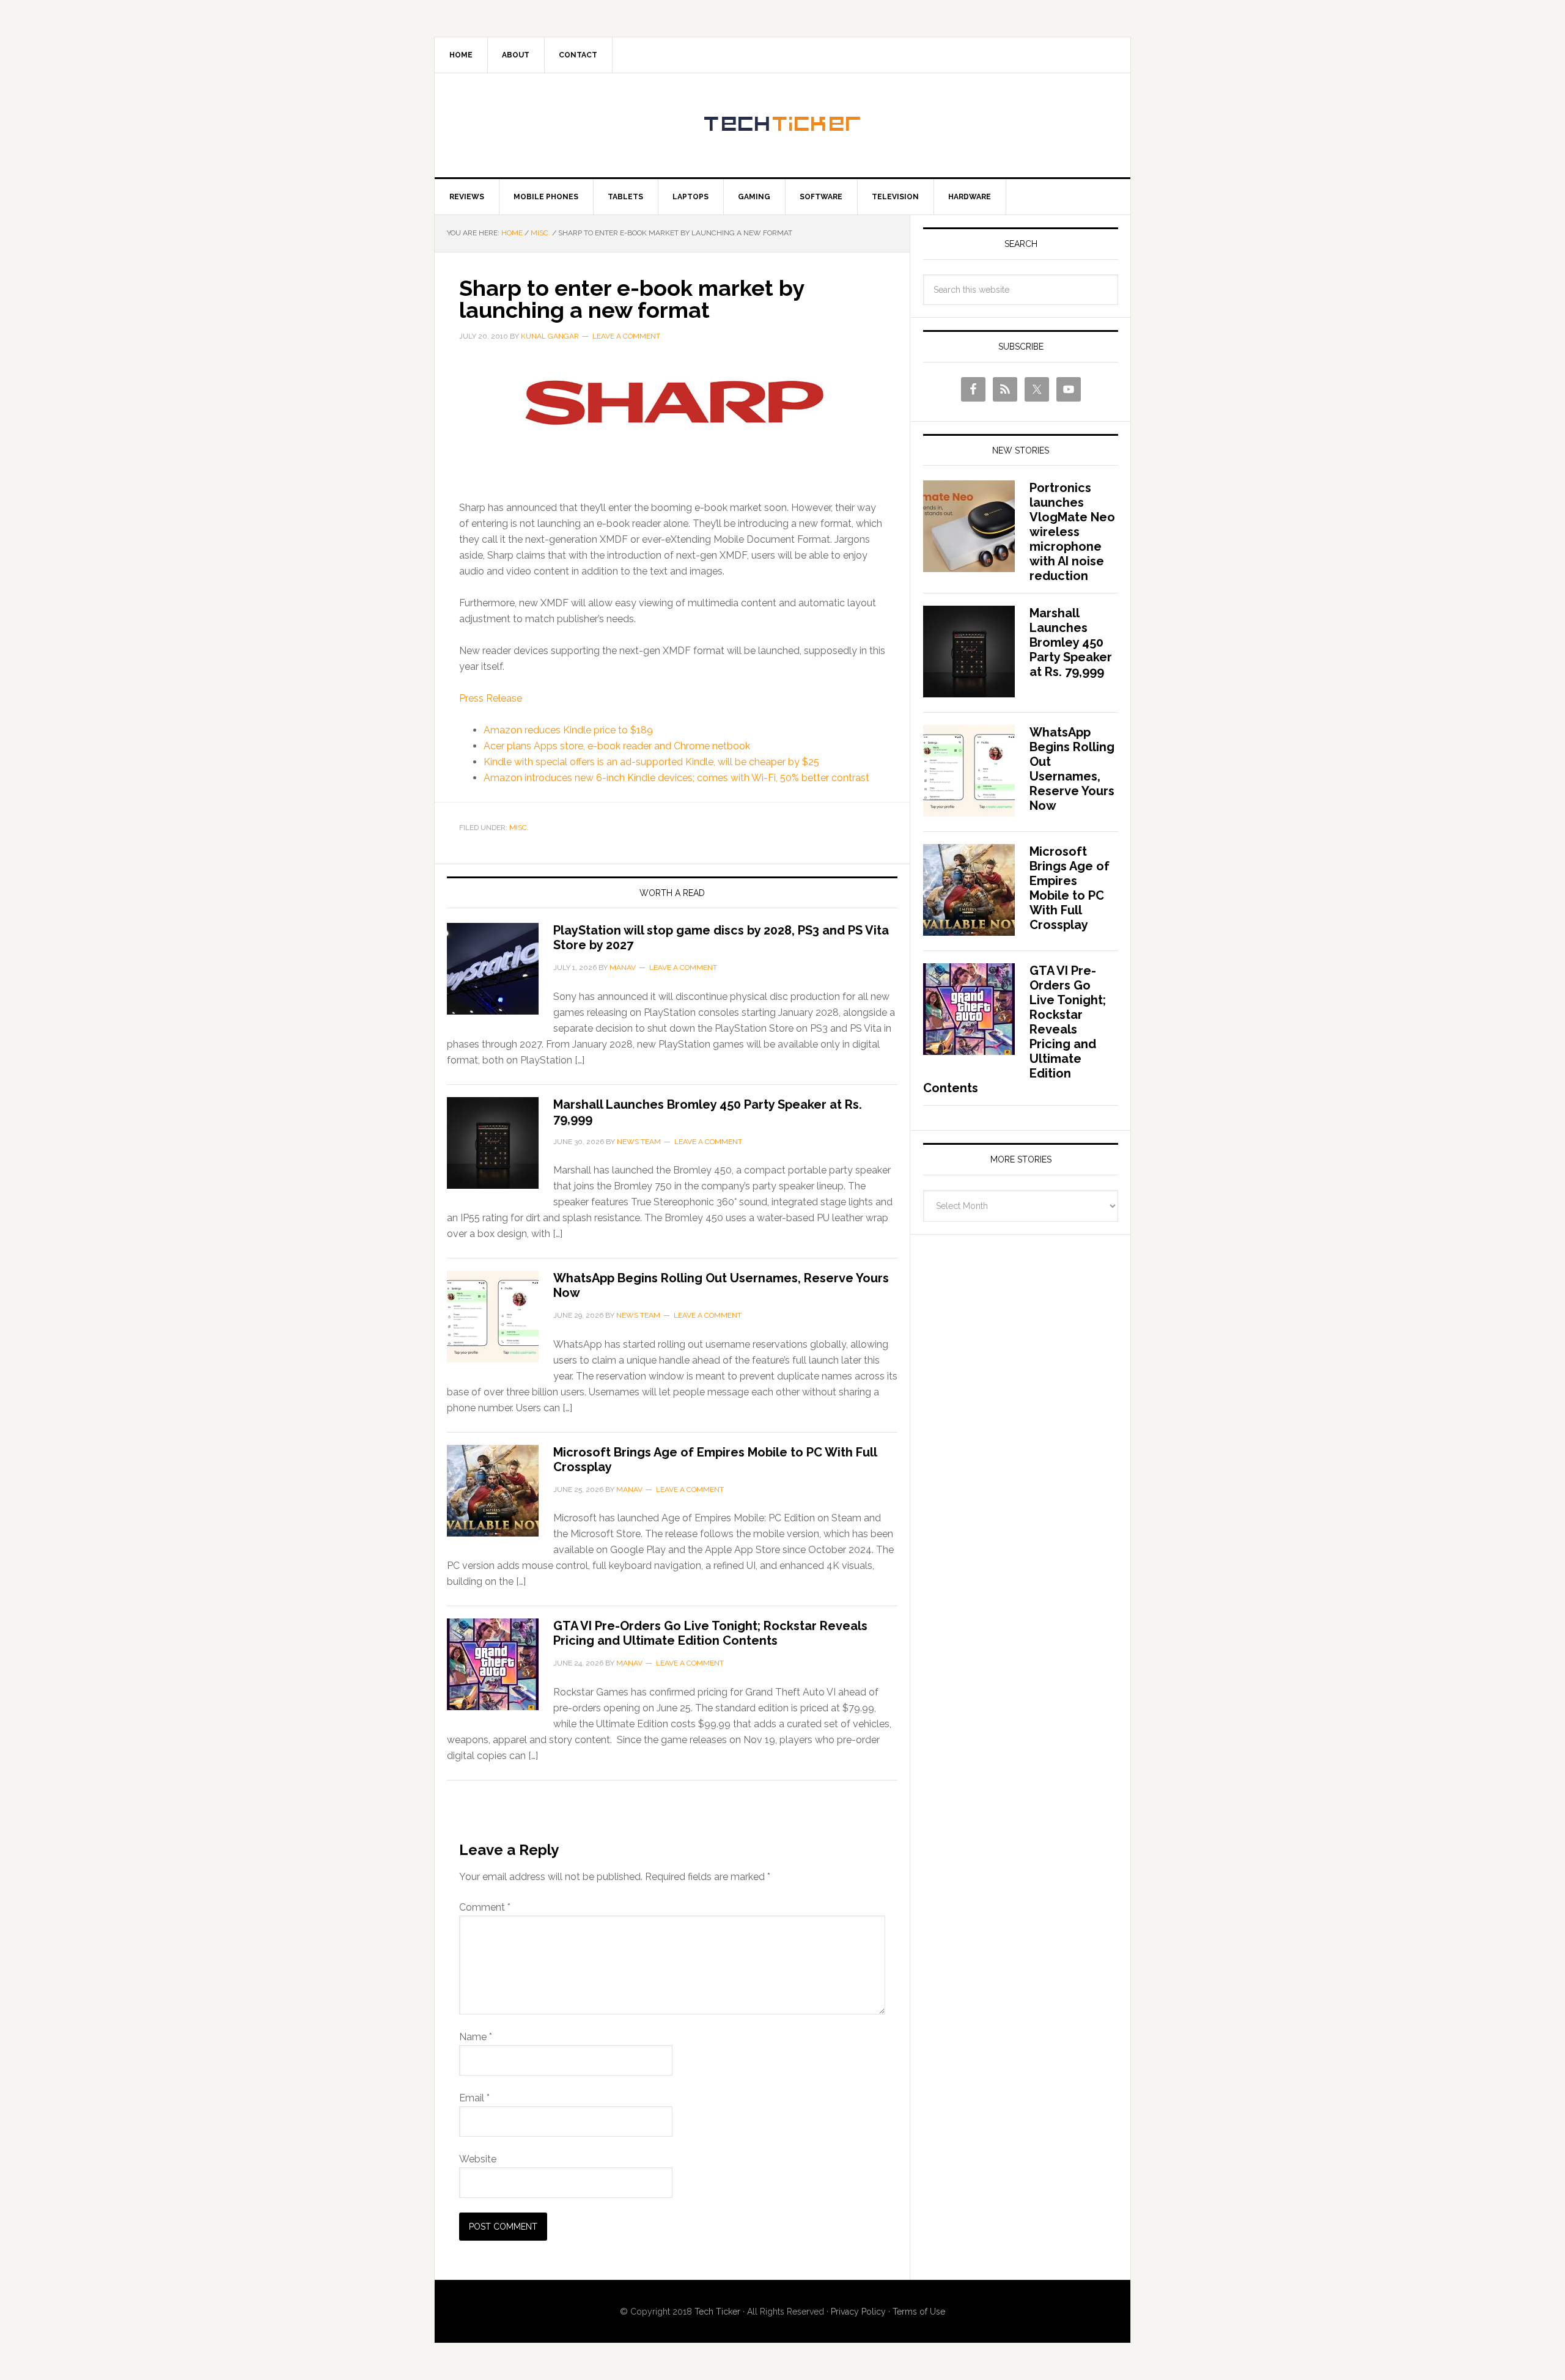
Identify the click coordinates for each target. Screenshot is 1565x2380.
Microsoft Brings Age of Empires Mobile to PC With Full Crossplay (1070, 888)
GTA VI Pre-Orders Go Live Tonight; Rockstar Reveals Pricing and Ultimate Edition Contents (710, 1633)
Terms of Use (919, 2312)
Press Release (491, 698)
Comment (485, 1907)
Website (478, 2159)
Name (476, 2037)
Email (474, 2098)
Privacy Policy (858, 2312)
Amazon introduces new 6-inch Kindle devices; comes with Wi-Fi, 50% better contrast (676, 778)
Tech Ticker (782, 125)
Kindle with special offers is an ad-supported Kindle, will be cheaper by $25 (651, 762)
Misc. (519, 828)
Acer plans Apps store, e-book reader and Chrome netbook (617, 746)
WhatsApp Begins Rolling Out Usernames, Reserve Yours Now (1072, 769)
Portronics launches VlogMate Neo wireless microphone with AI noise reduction (1072, 532)
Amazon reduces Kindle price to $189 (568, 730)
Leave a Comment (626, 336)
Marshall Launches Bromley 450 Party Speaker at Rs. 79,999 (1071, 642)
